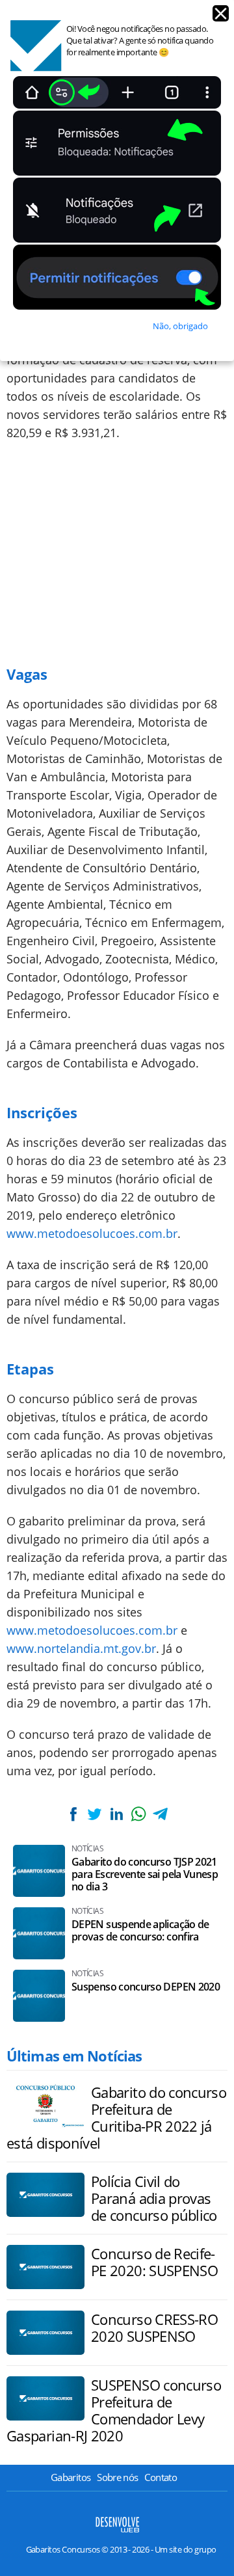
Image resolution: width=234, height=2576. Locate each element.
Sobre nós (117, 2477)
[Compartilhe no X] (95, 1814)
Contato (161, 2477)
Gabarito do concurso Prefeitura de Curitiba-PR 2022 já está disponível (116, 2117)
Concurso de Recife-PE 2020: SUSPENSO (154, 2262)
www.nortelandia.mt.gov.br (81, 1648)
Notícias (87, 1849)
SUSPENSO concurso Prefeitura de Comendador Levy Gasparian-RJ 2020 (114, 2410)
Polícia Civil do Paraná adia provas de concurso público (154, 2198)
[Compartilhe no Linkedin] (116, 1814)
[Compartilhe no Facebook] (73, 1814)
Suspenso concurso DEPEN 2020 (146, 1987)
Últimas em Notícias (74, 2056)
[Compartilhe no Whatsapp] (138, 1814)
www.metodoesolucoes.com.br (92, 1233)
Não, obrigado (180, 326)
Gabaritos (71, 2477)
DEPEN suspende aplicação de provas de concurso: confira (140, 1931)
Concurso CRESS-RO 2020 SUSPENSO (154, 2328)
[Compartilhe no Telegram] (160, 1814)
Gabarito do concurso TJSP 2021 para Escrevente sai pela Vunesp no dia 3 (145, 1874)
